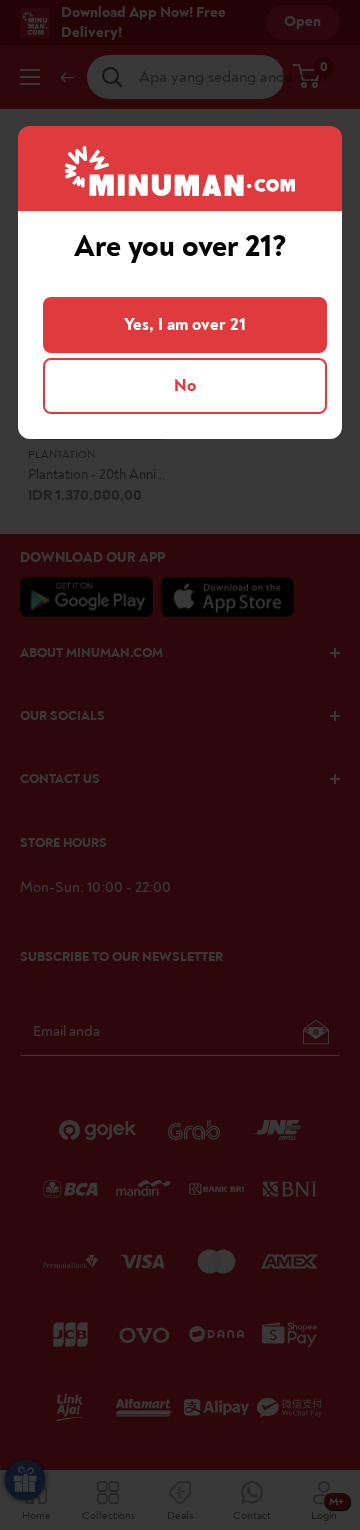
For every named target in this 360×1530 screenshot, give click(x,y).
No (185, 385)
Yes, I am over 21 (185, 324)
